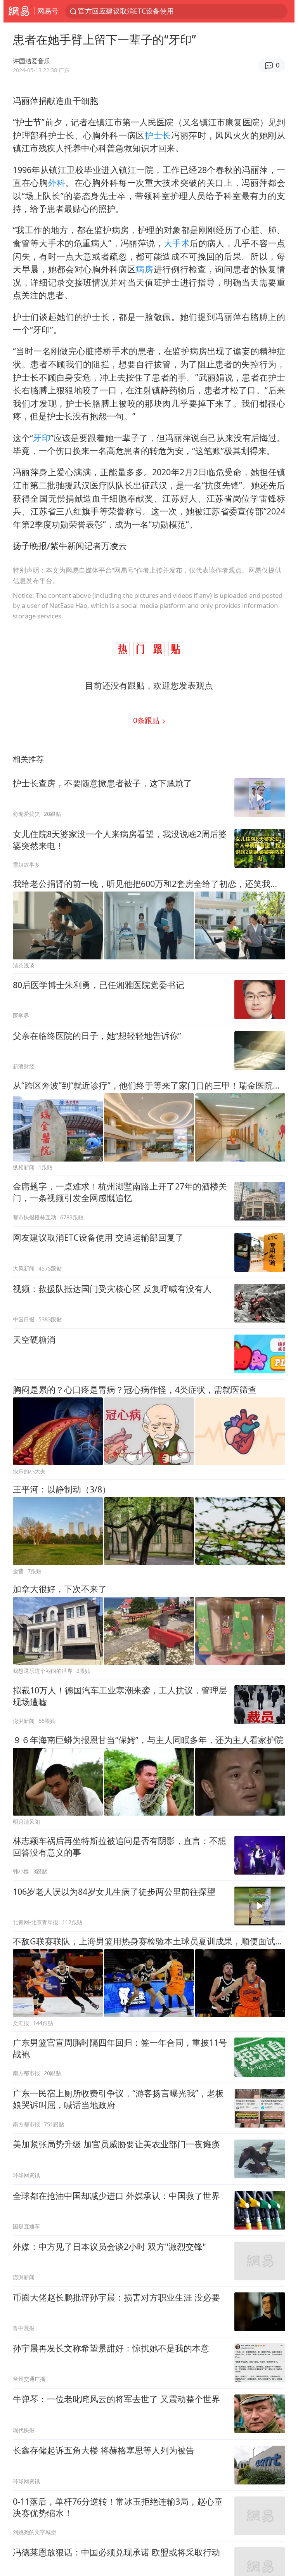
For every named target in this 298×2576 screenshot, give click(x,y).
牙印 (42, 438)
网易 (19, 11)
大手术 (177, 243)
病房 (145, 269)
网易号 (48, 11)
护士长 (158, 135)
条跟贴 (147, 720)
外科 (57, 183)
